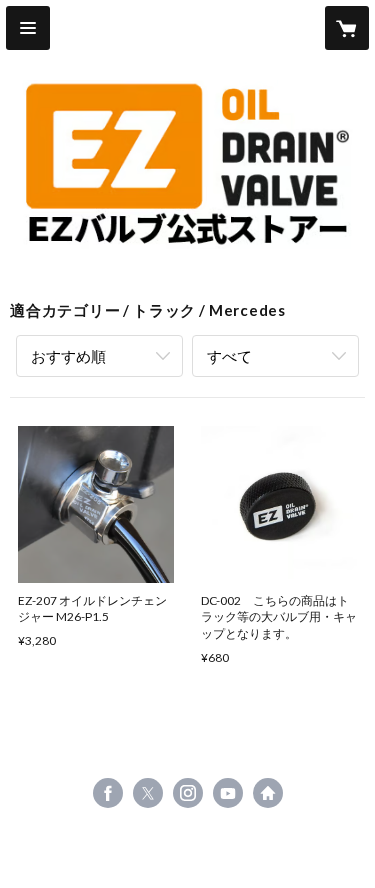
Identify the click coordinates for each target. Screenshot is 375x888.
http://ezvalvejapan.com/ (268, 793)
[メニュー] (28, 28)
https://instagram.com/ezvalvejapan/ (188, 793)
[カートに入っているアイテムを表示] (347, 28)
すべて (229, 356)
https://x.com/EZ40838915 (148, 793)
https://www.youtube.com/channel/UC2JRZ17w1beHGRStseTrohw (228, 793)
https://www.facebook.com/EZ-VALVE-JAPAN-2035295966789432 (108, 793)
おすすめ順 (68, 356)
